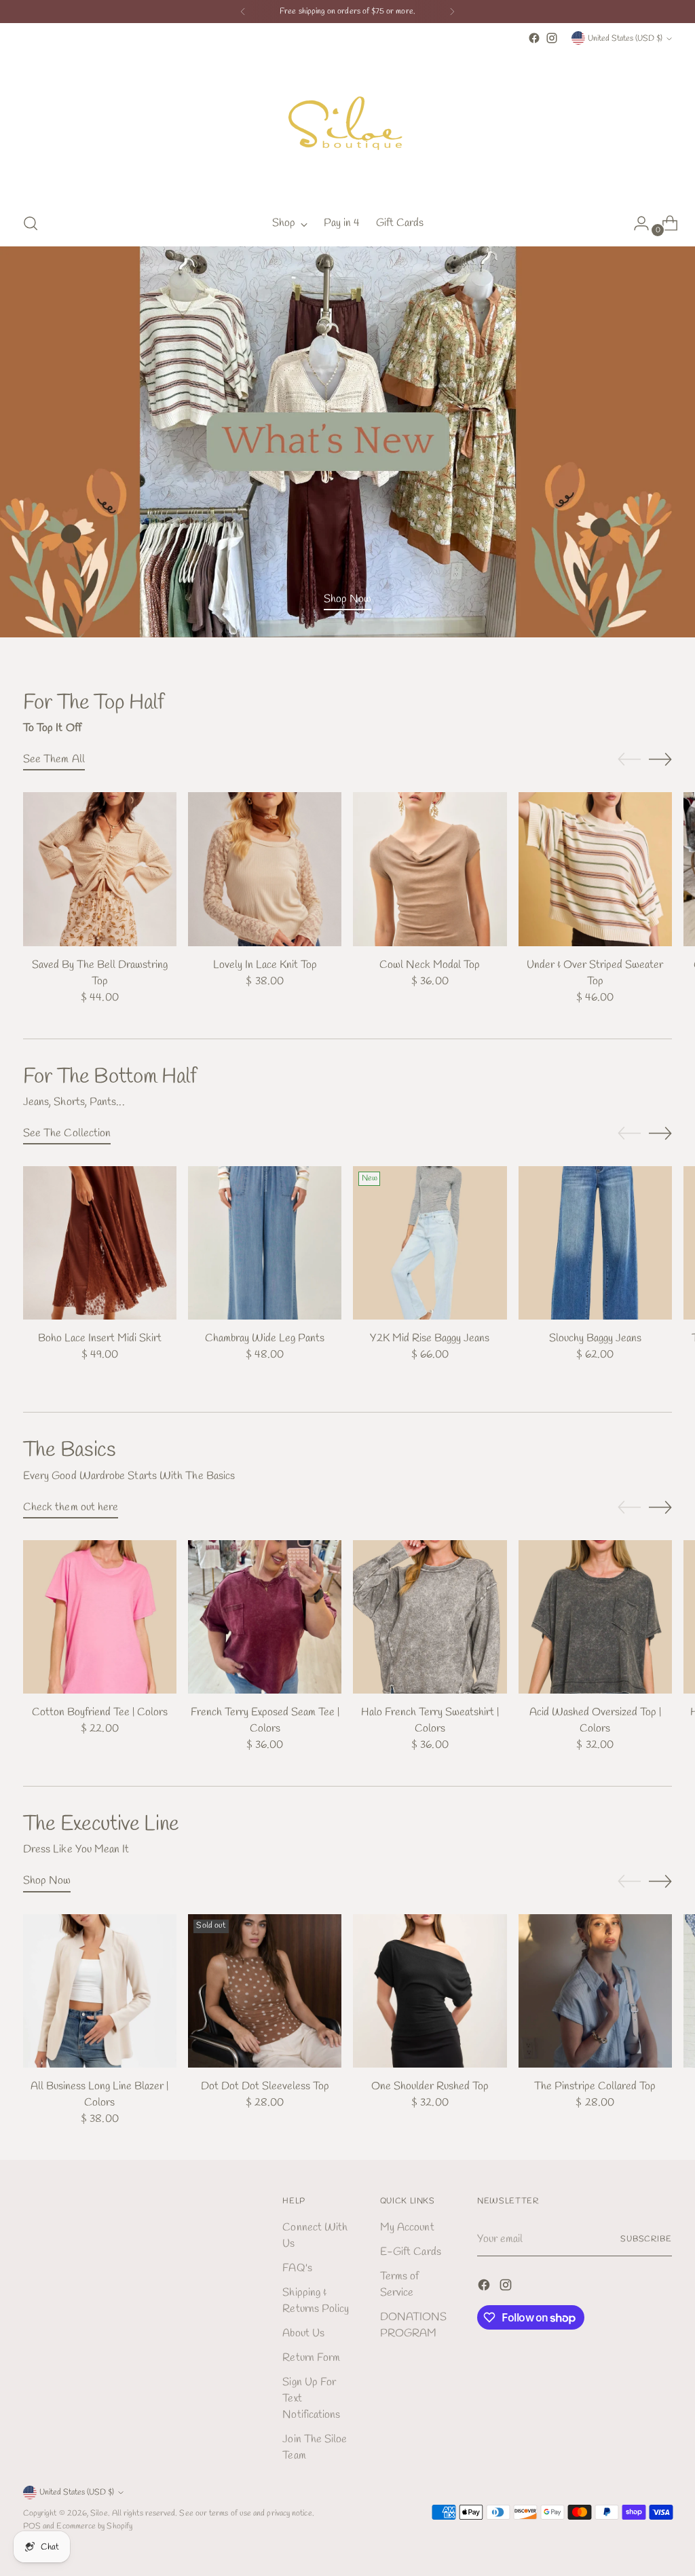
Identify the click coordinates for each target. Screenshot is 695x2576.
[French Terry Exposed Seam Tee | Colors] (265, 1617)
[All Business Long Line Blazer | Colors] (100, 1991)
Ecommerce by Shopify (94, 2526)
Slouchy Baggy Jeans (595, 1338)
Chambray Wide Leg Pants (265, 1338)
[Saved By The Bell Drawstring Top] (100, 869)
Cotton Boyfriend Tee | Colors (100, 1712)
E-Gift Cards (411, 2252)
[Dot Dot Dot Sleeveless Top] (265, 1991)
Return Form (311, 2358)
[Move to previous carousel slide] (629, 760)
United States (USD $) (625, 38)
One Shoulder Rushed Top (430, 2086)
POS (32, 2526)
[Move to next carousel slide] (660, 759)
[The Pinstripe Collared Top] (595, 1991)
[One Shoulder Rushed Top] (430, 1991)
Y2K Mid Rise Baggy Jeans (430, 1338)
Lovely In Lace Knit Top (265, 965)
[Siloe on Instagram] (552, 38)
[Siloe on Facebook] (534, 38)
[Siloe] (347, 124)
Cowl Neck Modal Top (430, 965)
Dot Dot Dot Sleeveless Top (265, 2086)
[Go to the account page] (636, 223)
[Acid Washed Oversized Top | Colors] (595, 1617)
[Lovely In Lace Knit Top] (265, 869)
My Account (407, 2227)
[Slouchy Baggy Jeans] (595, 1243)
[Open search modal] (31, 223)
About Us (303, 2333)
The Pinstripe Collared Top (595, 2086)
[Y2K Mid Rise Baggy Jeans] (430, 1243)
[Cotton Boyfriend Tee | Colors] (100, 1617)
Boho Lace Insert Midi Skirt (100, 1338)
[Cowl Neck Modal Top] (430, 869)
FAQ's (297, 2268)
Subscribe (646, 2239)
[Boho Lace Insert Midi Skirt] (100, 1243)
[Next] (452, 12)
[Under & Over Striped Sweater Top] (595, 869)
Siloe (99, 2513)
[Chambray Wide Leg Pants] (265, 1243)
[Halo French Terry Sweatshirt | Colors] (430, 1617)
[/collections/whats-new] (347, 442)
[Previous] (243, 12)
